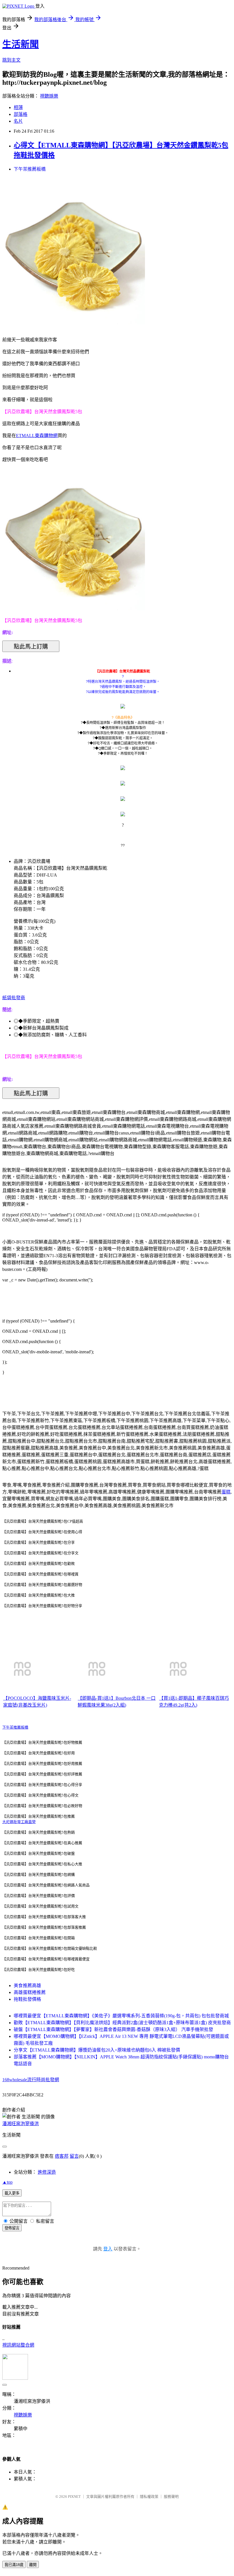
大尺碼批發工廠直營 (19, 1822)
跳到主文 (11, 60)
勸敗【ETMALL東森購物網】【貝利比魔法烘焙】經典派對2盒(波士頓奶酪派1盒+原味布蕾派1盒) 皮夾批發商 (122, 2023)
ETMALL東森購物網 (37, 436)
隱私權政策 (149, 2497)
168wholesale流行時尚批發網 (31, 2080)
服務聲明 (171, 2497)
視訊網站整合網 (18, 2345)
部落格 (21, 114)
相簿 (18, 107)
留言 (74, 2156)
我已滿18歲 (14, 2565)
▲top (7, 2182)
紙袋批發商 (14, 998)
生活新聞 (21, 44)
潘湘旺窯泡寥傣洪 (21, 2124)
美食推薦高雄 (27, 1986)
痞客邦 (62, 2156)
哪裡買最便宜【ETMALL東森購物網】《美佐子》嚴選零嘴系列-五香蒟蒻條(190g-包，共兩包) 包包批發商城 (121, 2016)
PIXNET (74, 2497)
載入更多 (12, 2193)
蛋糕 (226, 1492)
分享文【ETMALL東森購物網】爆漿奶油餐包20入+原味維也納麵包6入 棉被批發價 (97, 2050)
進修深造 (47, 2172)
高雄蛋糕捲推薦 (30, 1992)
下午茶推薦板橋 (30, 169)
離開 (33, 2565)
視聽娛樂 (49, 96)
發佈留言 (12, 2228)
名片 (18, 121)
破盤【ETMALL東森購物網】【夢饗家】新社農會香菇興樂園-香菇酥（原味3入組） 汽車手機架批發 (113, 2029)
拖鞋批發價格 (27, 1999)
